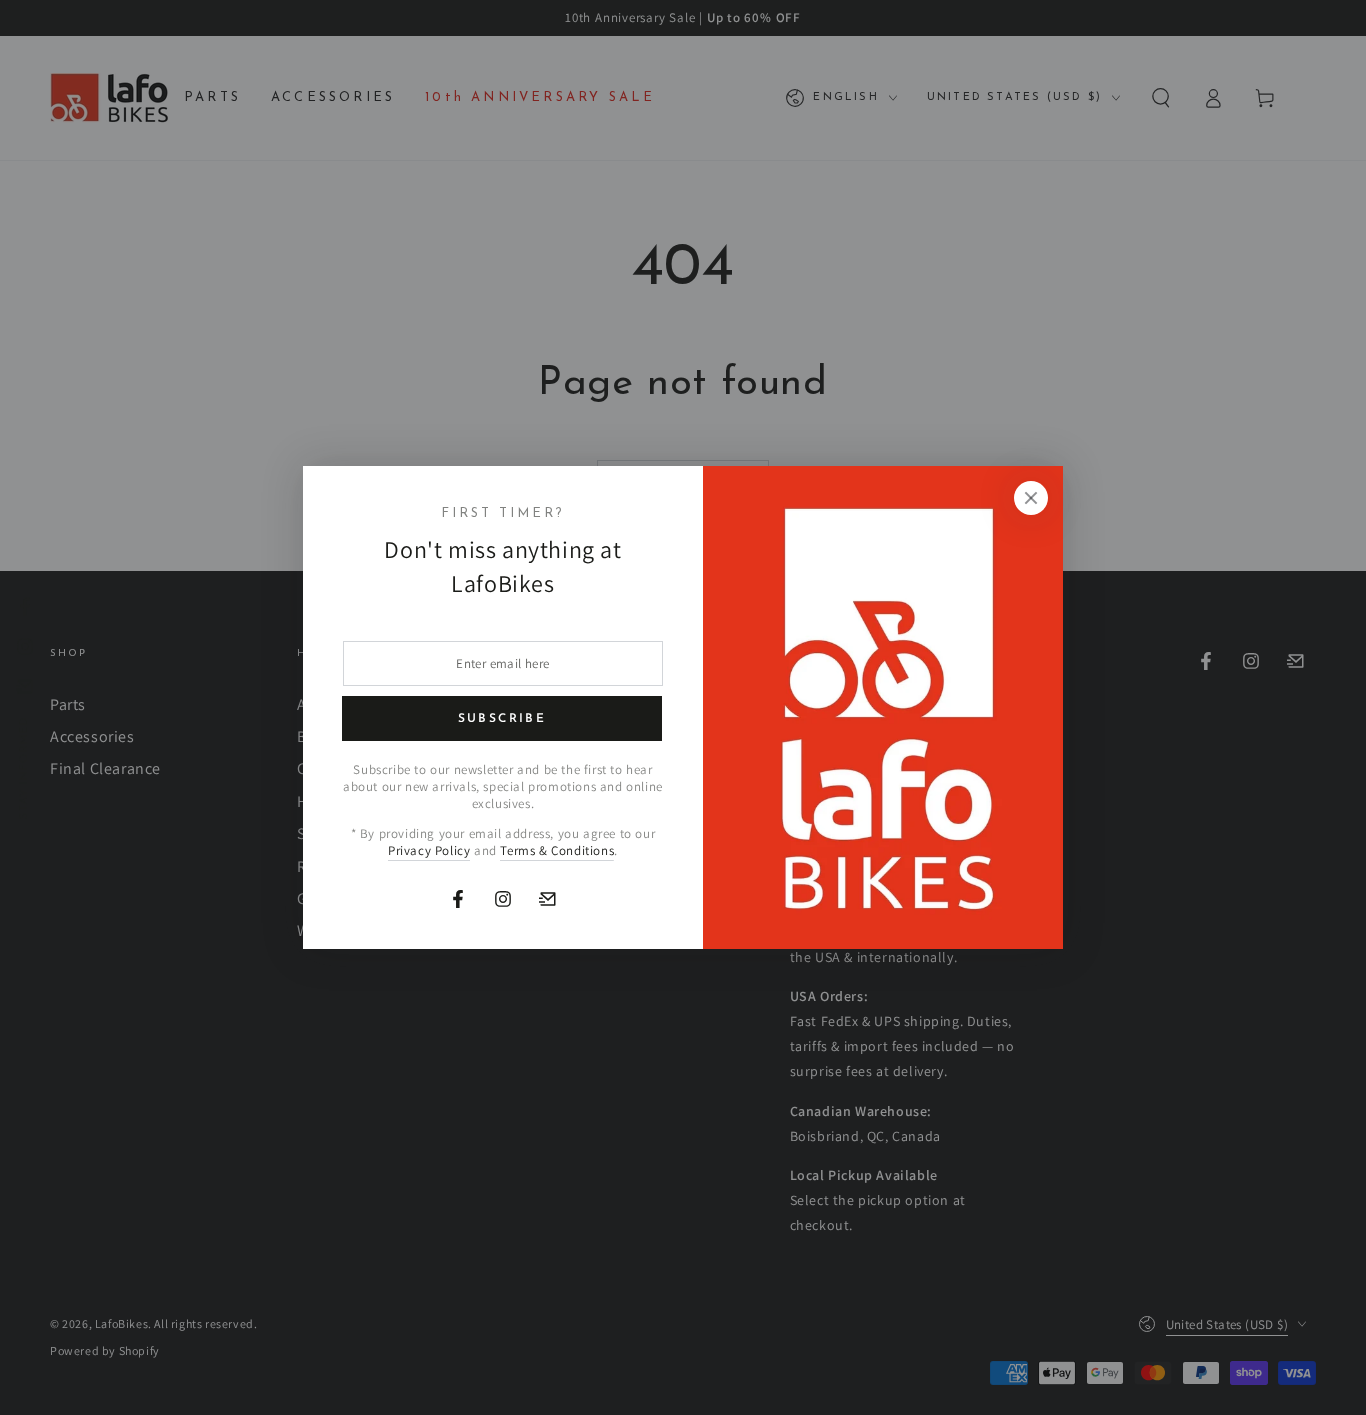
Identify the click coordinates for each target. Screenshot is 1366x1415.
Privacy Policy (429, 850)
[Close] (1031, 498)
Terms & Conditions (557, 850)
